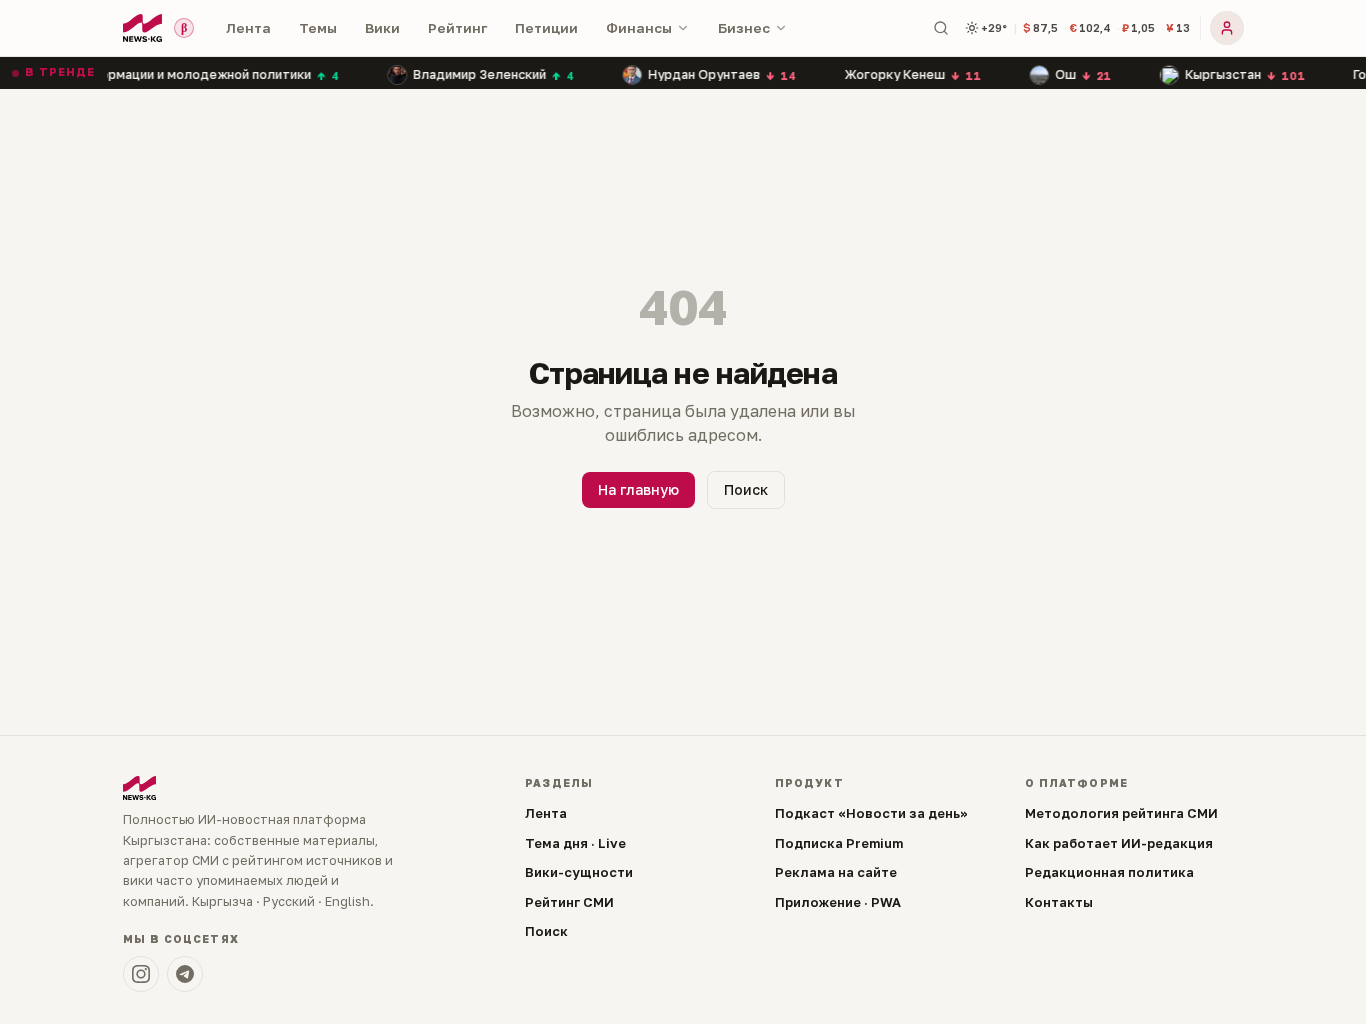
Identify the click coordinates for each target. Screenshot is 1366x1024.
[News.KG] (142, 28)
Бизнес (744, 28)
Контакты (1059, 902)
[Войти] (1227, 28)
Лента (248, 28)
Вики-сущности (579, 872)
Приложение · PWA (838, 902)
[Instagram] (141, 974)
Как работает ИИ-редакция (1119, 843)
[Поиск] (941, 28)
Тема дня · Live (575, 843)
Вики (382, 28)
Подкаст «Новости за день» (871, 813)
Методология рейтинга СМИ (1121, 813)
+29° (994, 27)
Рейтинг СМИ (569, 902)
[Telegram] (185, 974)
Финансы (639, 28)
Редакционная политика (1109, 872)
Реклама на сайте (836, 872)
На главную (638, 489)
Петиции (546, 28)
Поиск (746, 489)
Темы (318, 28)
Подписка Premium (839, 843)
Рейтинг (457, 28)
